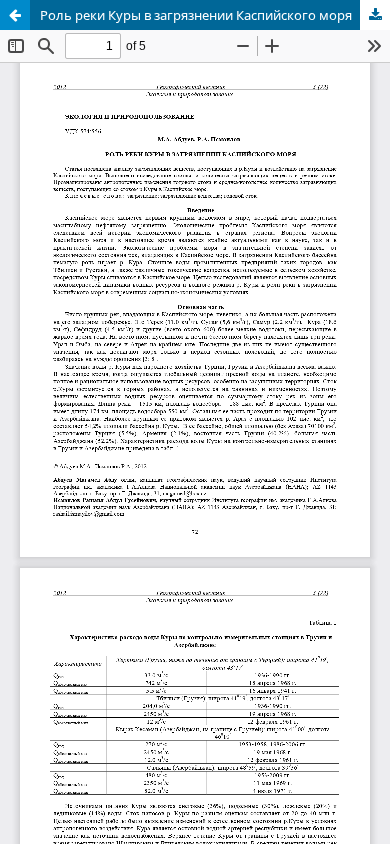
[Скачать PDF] (375, 15)
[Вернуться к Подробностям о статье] (15, 15)
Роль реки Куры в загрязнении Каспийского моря (196, 15)
